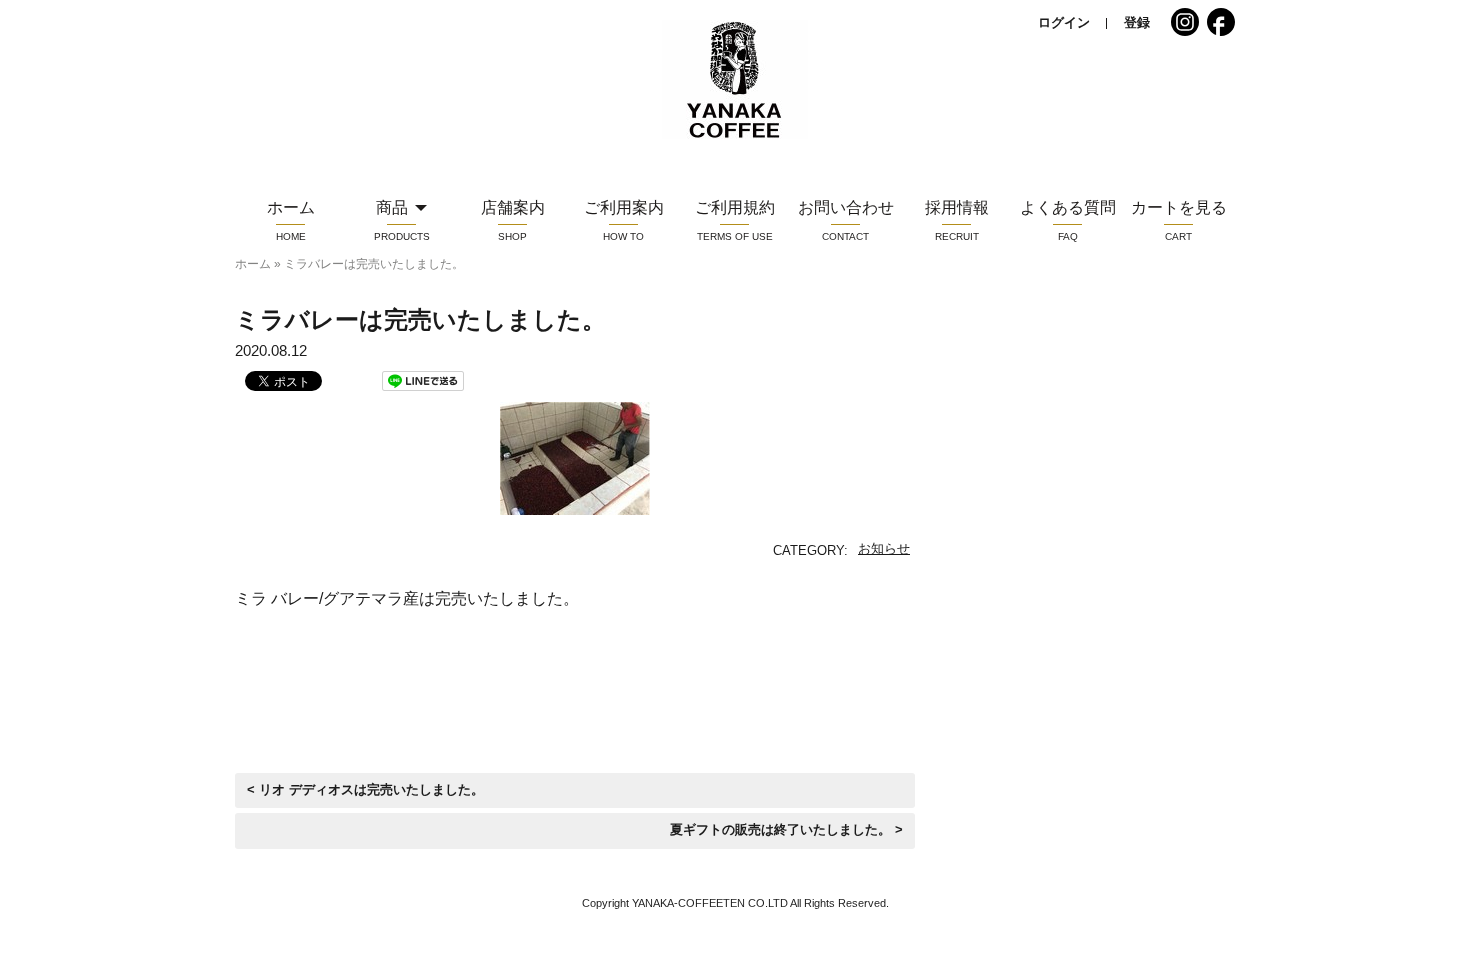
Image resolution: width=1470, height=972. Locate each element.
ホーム (253, 264)
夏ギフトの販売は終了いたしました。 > (786, 830)
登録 (1137, 22)
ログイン (1064, 22)
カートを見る (1179, 207)
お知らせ (884, 548)
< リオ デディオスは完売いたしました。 (365, 790)
